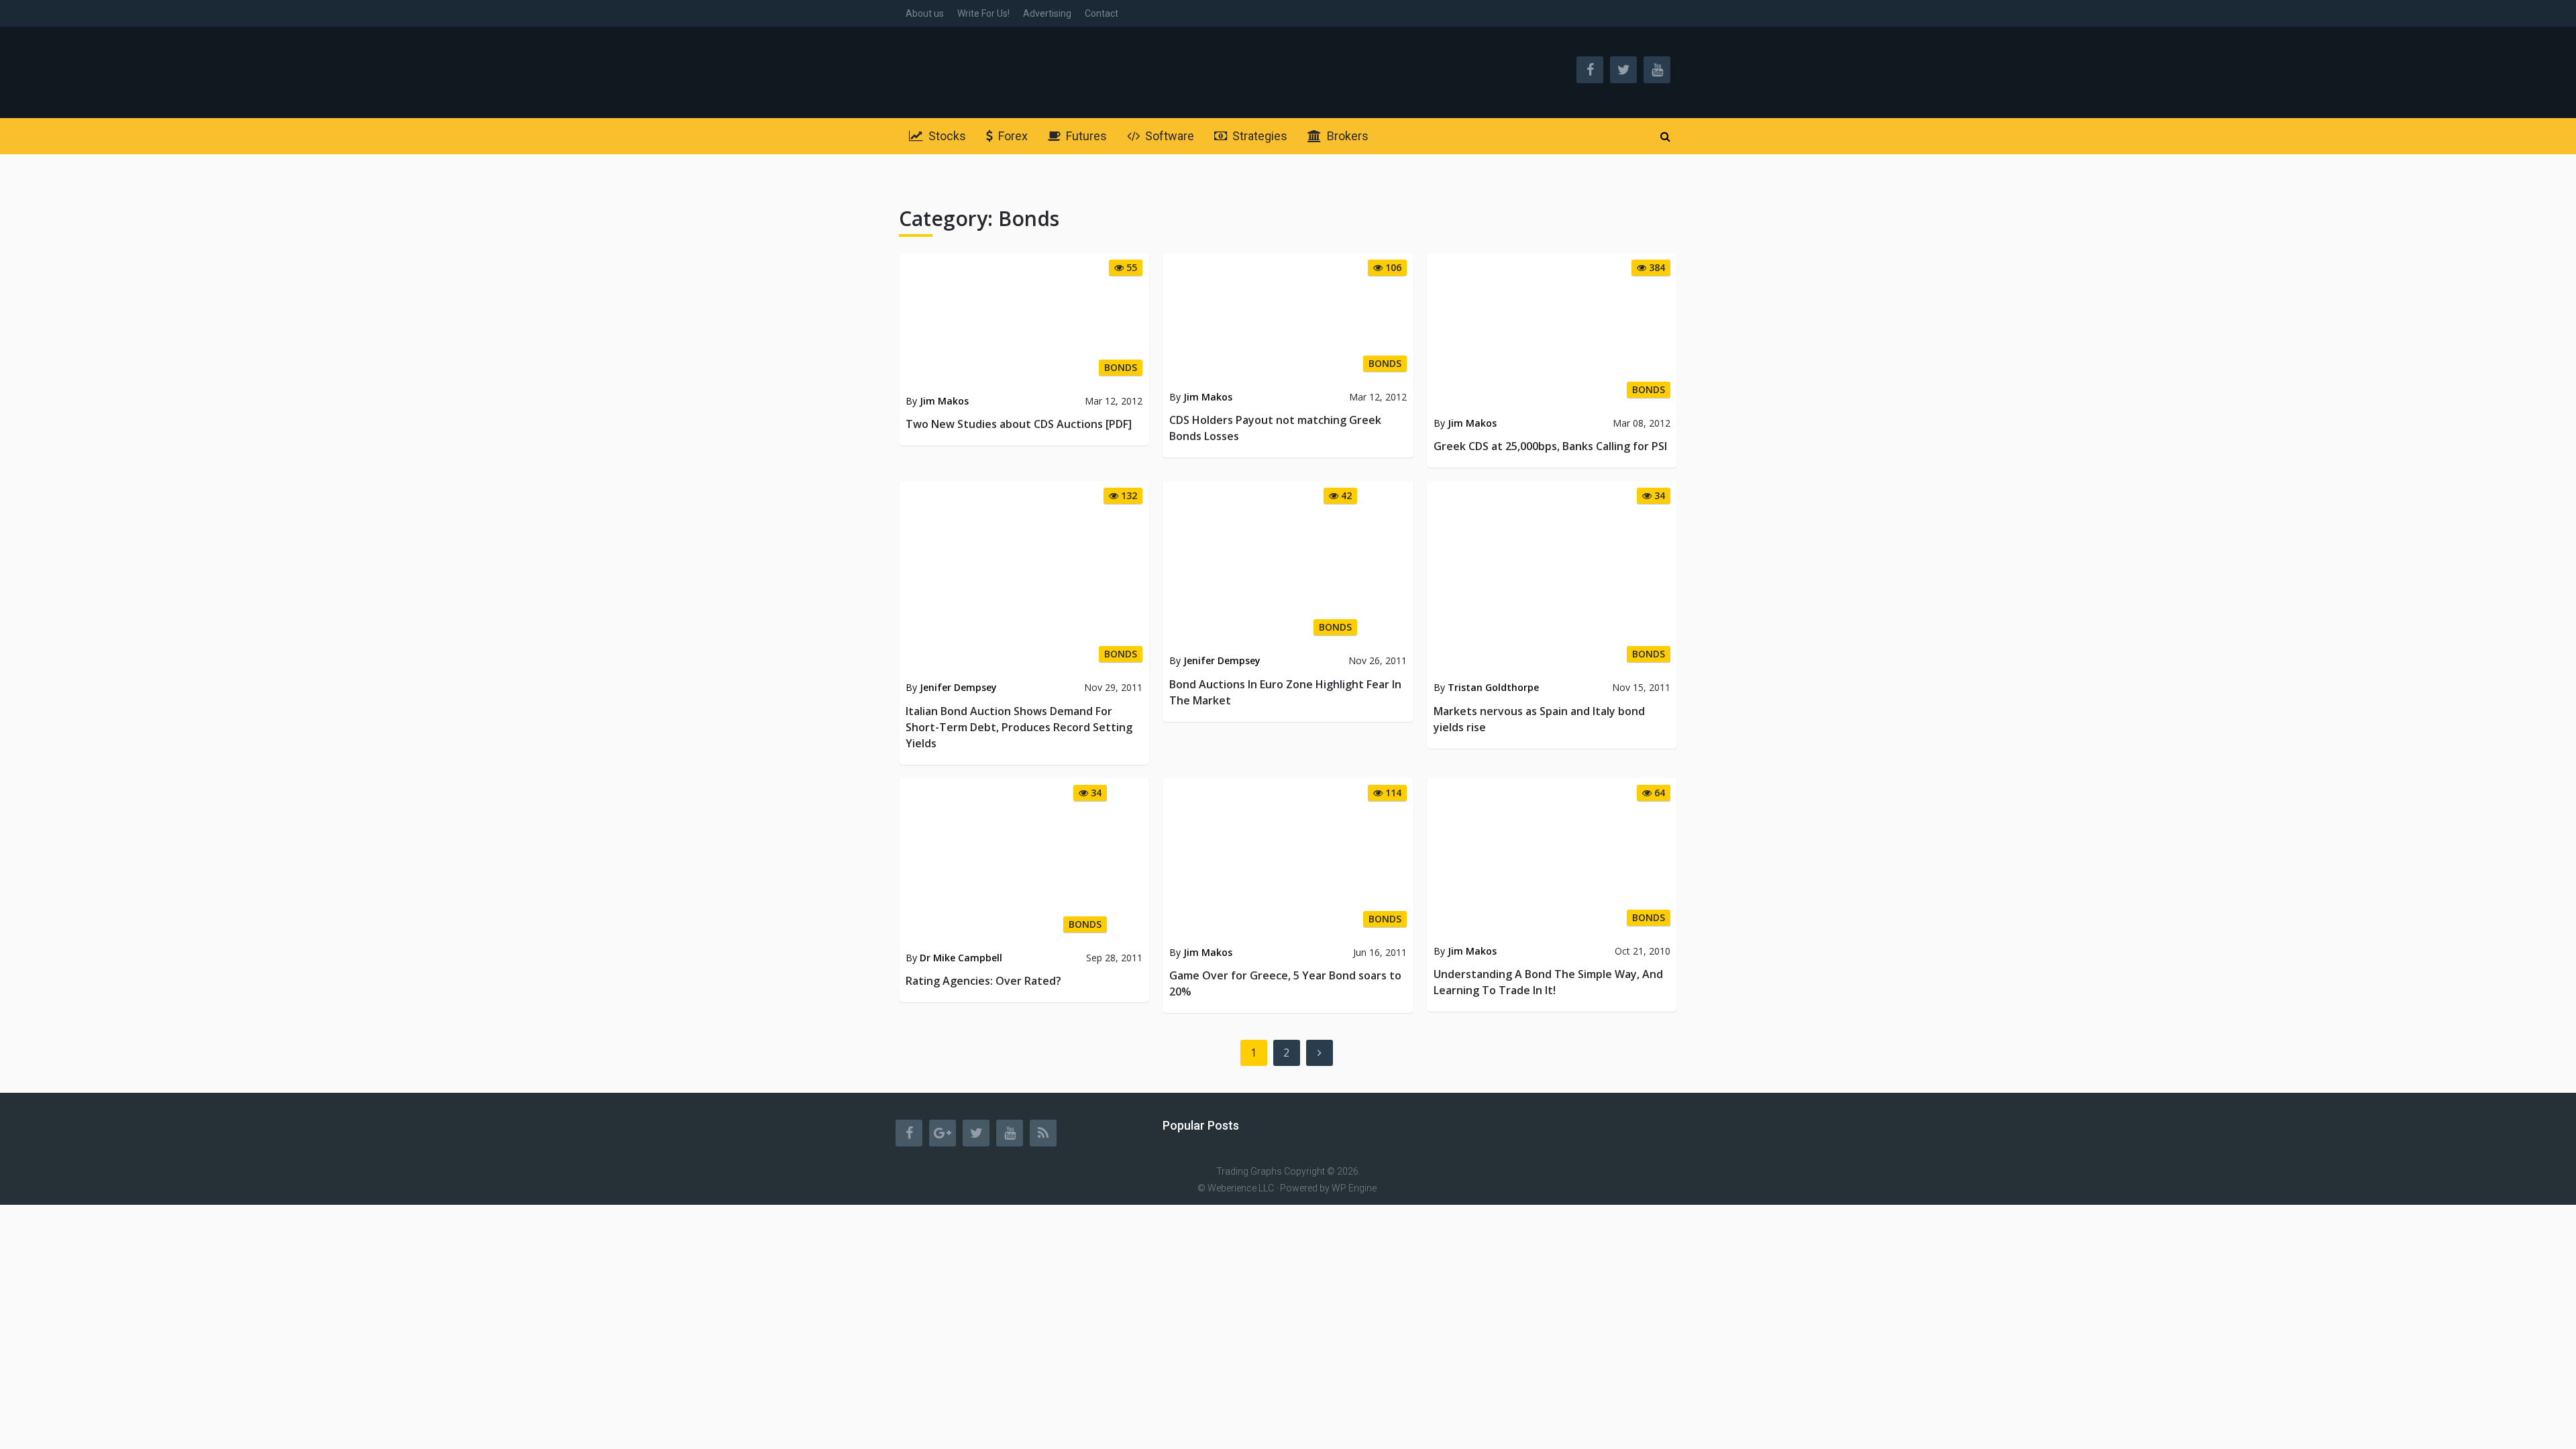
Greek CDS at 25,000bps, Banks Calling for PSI (1550, 446)
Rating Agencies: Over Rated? (983, 981)
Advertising (1047, 13)
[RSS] (1043, 1133)
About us (925, 13)
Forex (1012, 136)
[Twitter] (976, 1133)
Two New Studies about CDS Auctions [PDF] (1019, 424)
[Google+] (943, 1133)
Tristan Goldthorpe (1493, 687)
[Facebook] (909, 1133)
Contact (1102, 13)
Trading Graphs (1249, 1171)
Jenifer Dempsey (958, 687)
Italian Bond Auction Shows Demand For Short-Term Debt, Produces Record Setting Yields (1019, 727)
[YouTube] (1010, 1133)
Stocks (946, 136)
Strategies (1258, 136)
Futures (1085, 136)
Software (1168, 136)
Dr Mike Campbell (961, 958)
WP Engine (1354, 1188)
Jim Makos (944, 401)
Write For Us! (983, 13)
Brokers (1346, 136)
